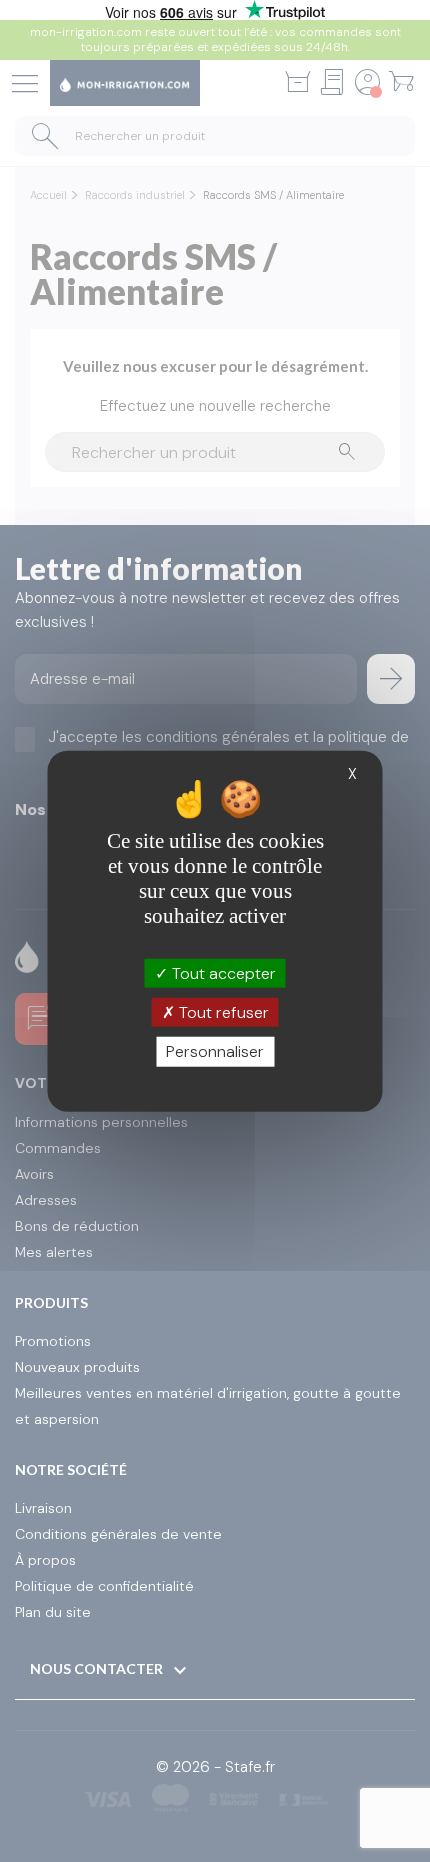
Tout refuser (222, 1012)
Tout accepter (222, 973)
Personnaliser (215, 1051)
